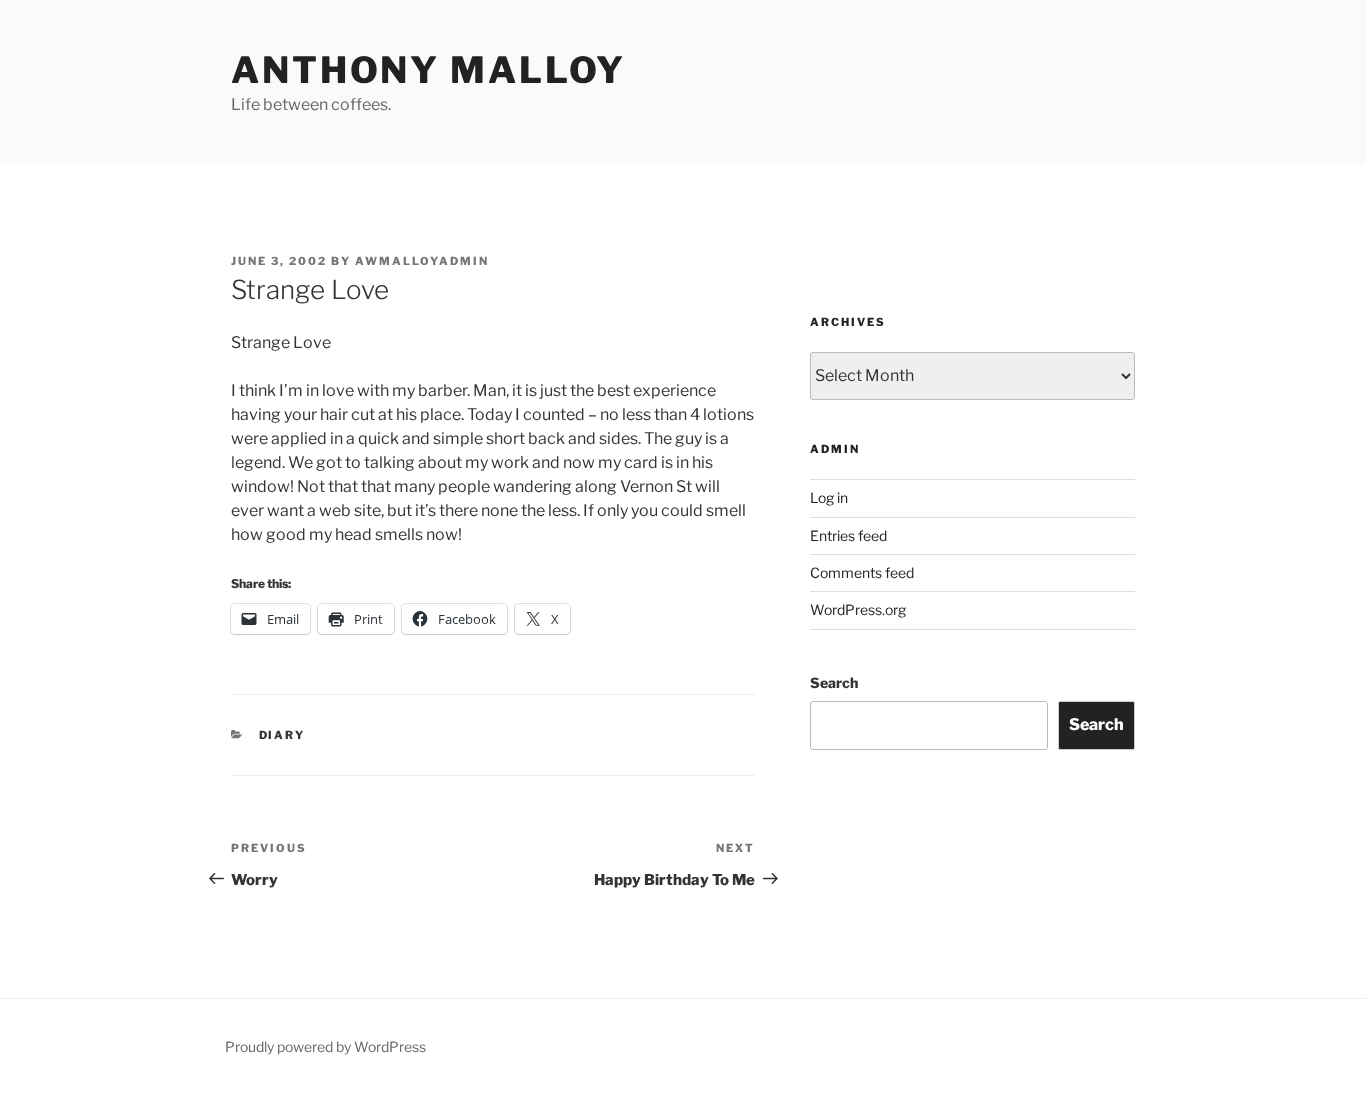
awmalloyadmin (422, 261)
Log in (829, 497)
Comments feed (862, 572)
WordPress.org (858, 609)
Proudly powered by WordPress (325, 1046)
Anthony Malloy (428, 70)
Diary (282, 735)
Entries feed (848, 535)
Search (834, 682)
